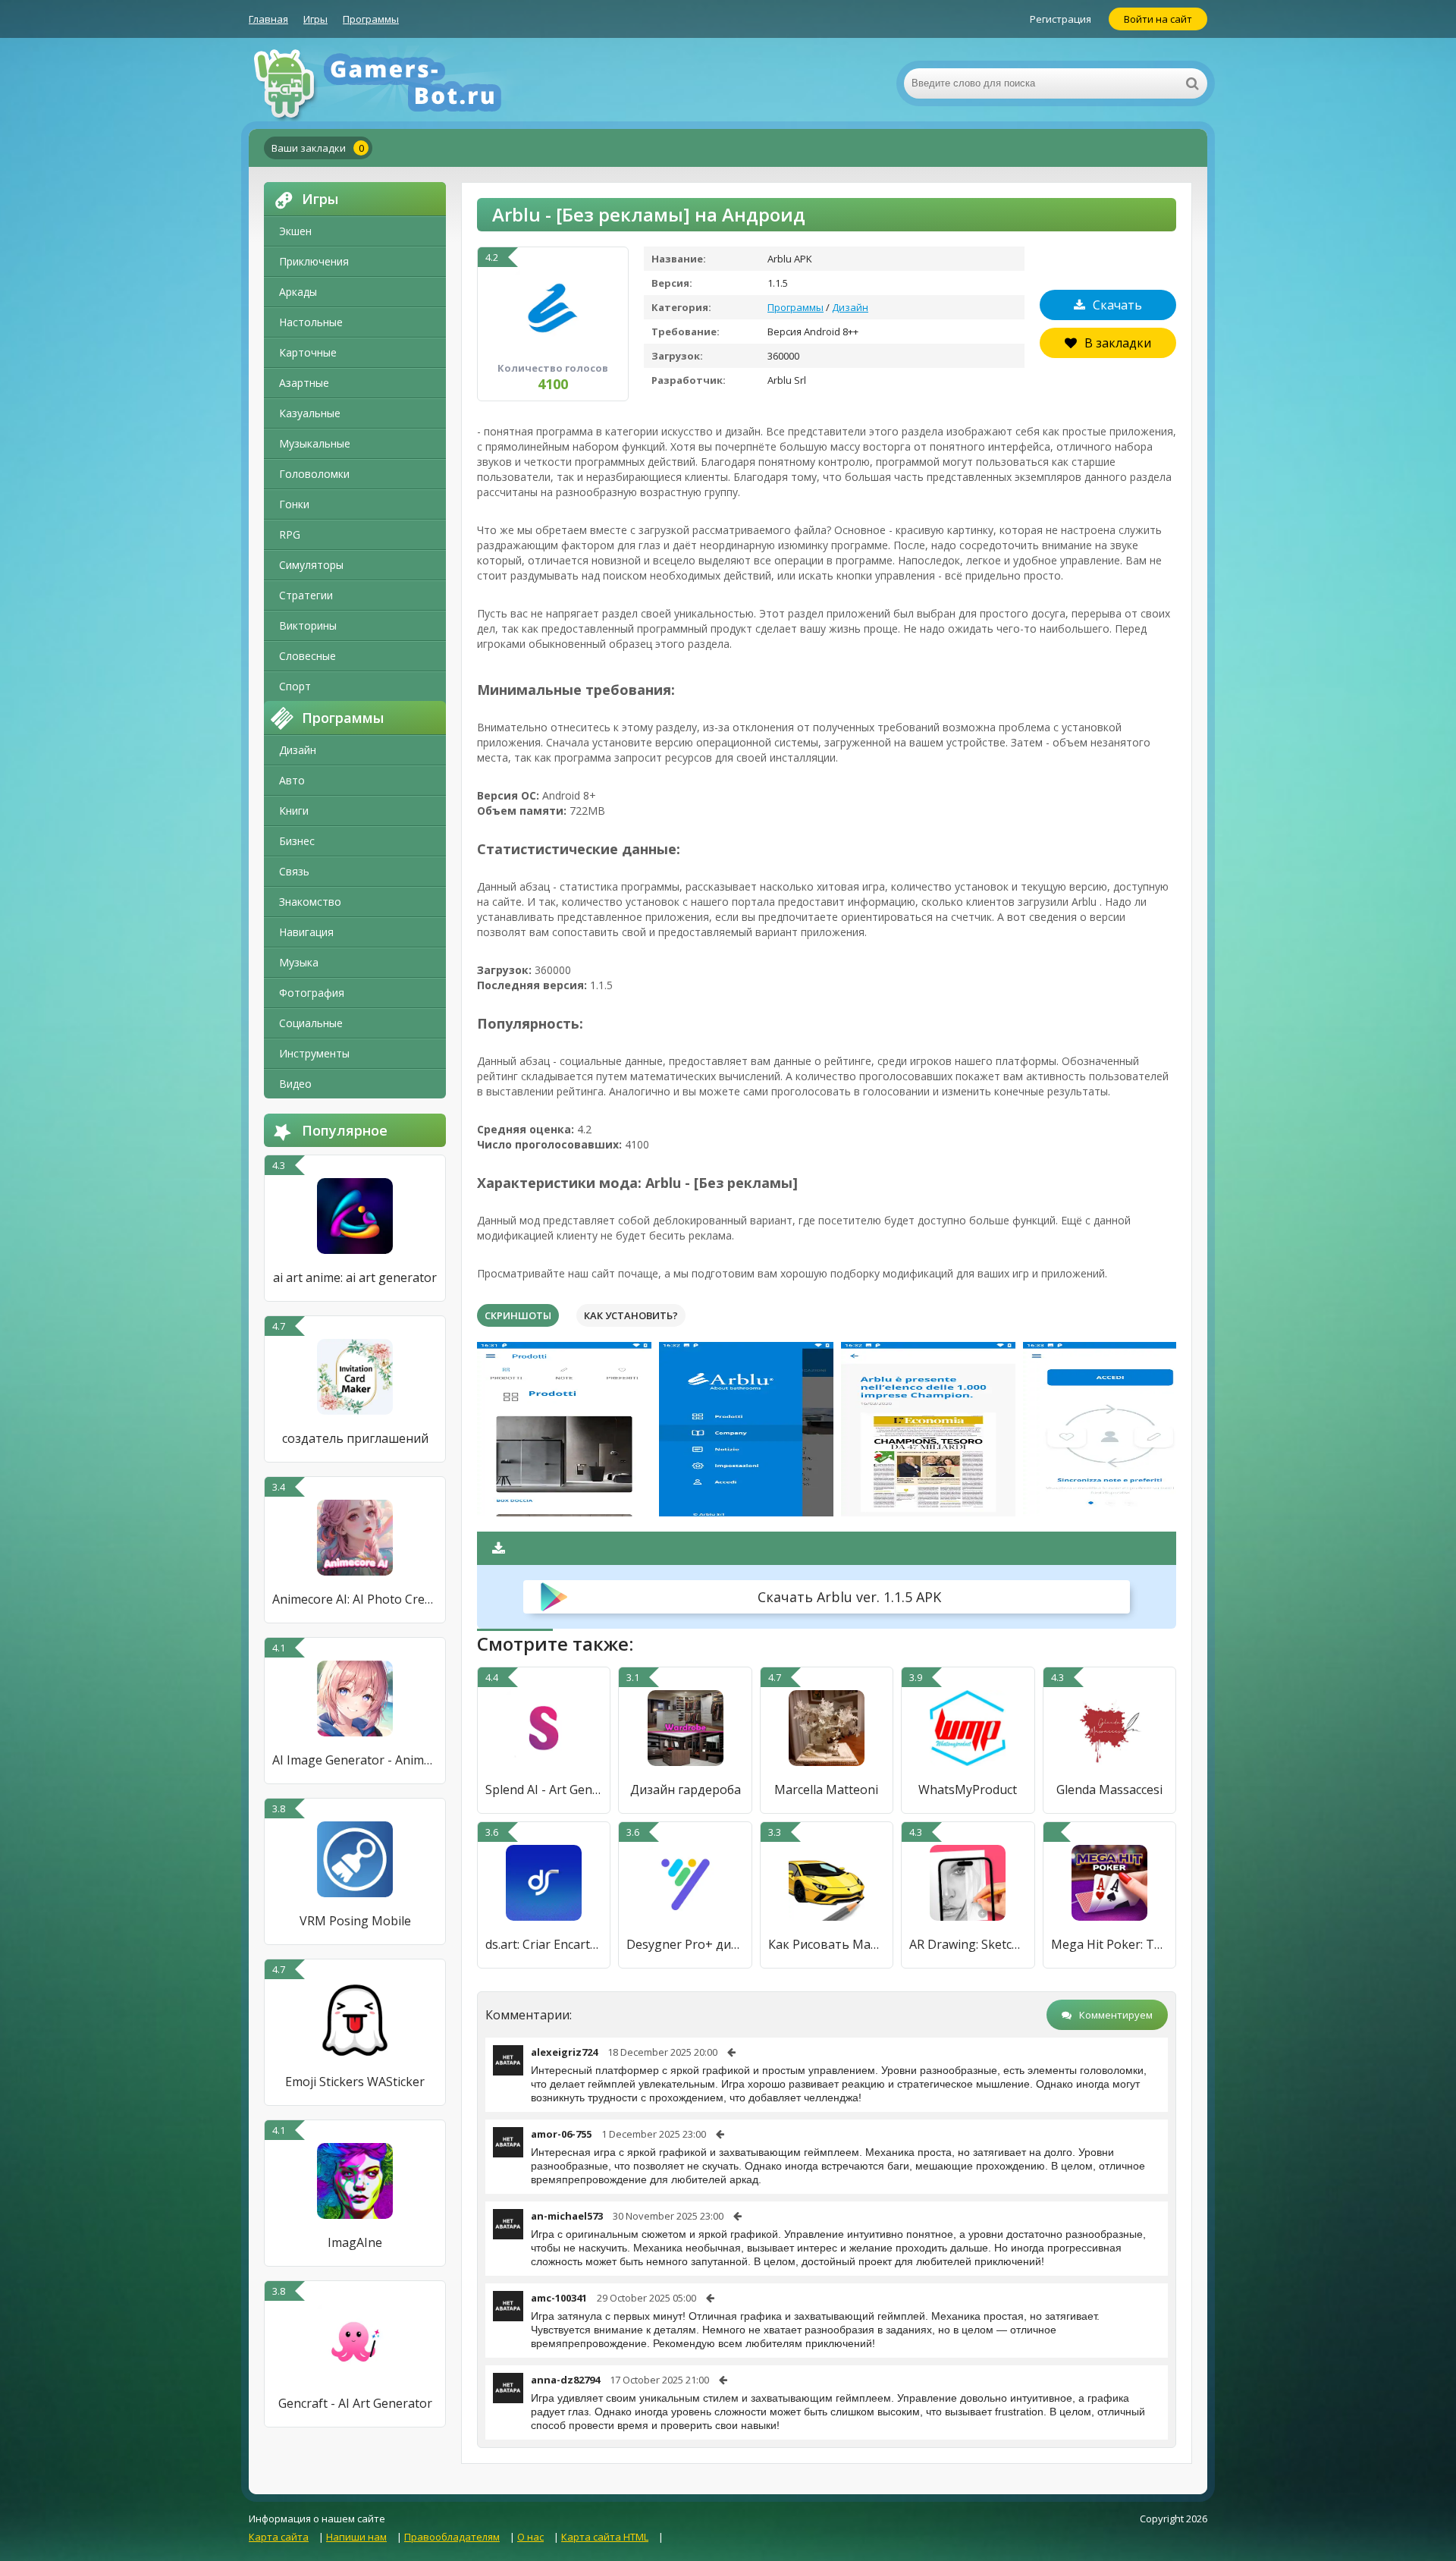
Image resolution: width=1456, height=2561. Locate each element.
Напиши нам (356, 2537)
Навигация (306, 932)
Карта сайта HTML (605, 2537)
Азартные (304, 383)
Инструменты (314, 1053)
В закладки (1118, 343)
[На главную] (400, 83)
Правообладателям (452, 2537)
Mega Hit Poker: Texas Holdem (1109, 1944)
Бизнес (297, 841)
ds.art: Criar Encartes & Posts (544, 1944)
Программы (371, 19)
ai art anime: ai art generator (355, 1277)
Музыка (299, 962)
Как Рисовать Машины (827, 1944)
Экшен (295, 231)
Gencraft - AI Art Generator (355, 2403)
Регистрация (1061, 19)
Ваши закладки (318, 148)
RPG (290, 534)
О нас (530, 2537)
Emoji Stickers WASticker (355, 2082)
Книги (294, 811)
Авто (292, 780)
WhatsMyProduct (968, 1790)
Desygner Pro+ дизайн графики (685, 1944)
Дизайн (298, 750)
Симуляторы (311, 565)
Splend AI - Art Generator (544, 1790)
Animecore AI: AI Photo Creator (355, 1599)
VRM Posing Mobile (355, 1921)
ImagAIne (355, 2242)
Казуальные (310, 413)
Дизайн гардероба (686, 1790)
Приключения (314, 261)
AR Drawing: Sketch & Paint (968, 1944)
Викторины (308, 625)
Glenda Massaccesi (1109, 1790)
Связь (294, 871)
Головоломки (314, 474)
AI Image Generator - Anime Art (355, 1760)
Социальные (311, 1023)
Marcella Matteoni (826, 1790)
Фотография (312, 993)
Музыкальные (315, 443)
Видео (295, 1084)
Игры (315, 19)
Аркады (298, 292)
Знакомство (310, 902)
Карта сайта (279, 2537)
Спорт (295, 686)
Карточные (308, 352)
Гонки (294, 504)
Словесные (308, 656)
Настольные (311, 322)
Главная (268, 19)
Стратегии (306, 595)
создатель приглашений (355, 1438)
